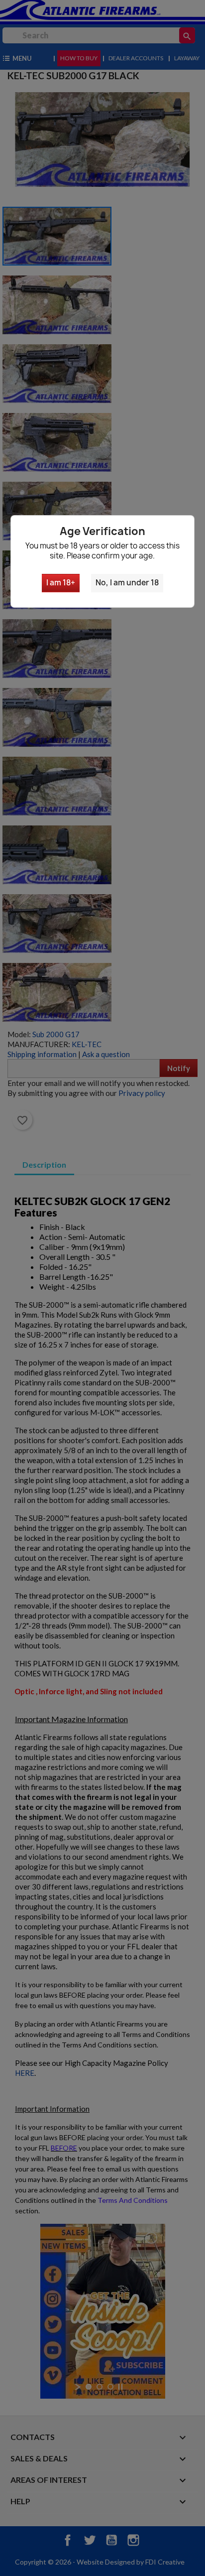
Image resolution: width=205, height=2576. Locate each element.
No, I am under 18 (127, 583)
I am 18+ (61, 583)
